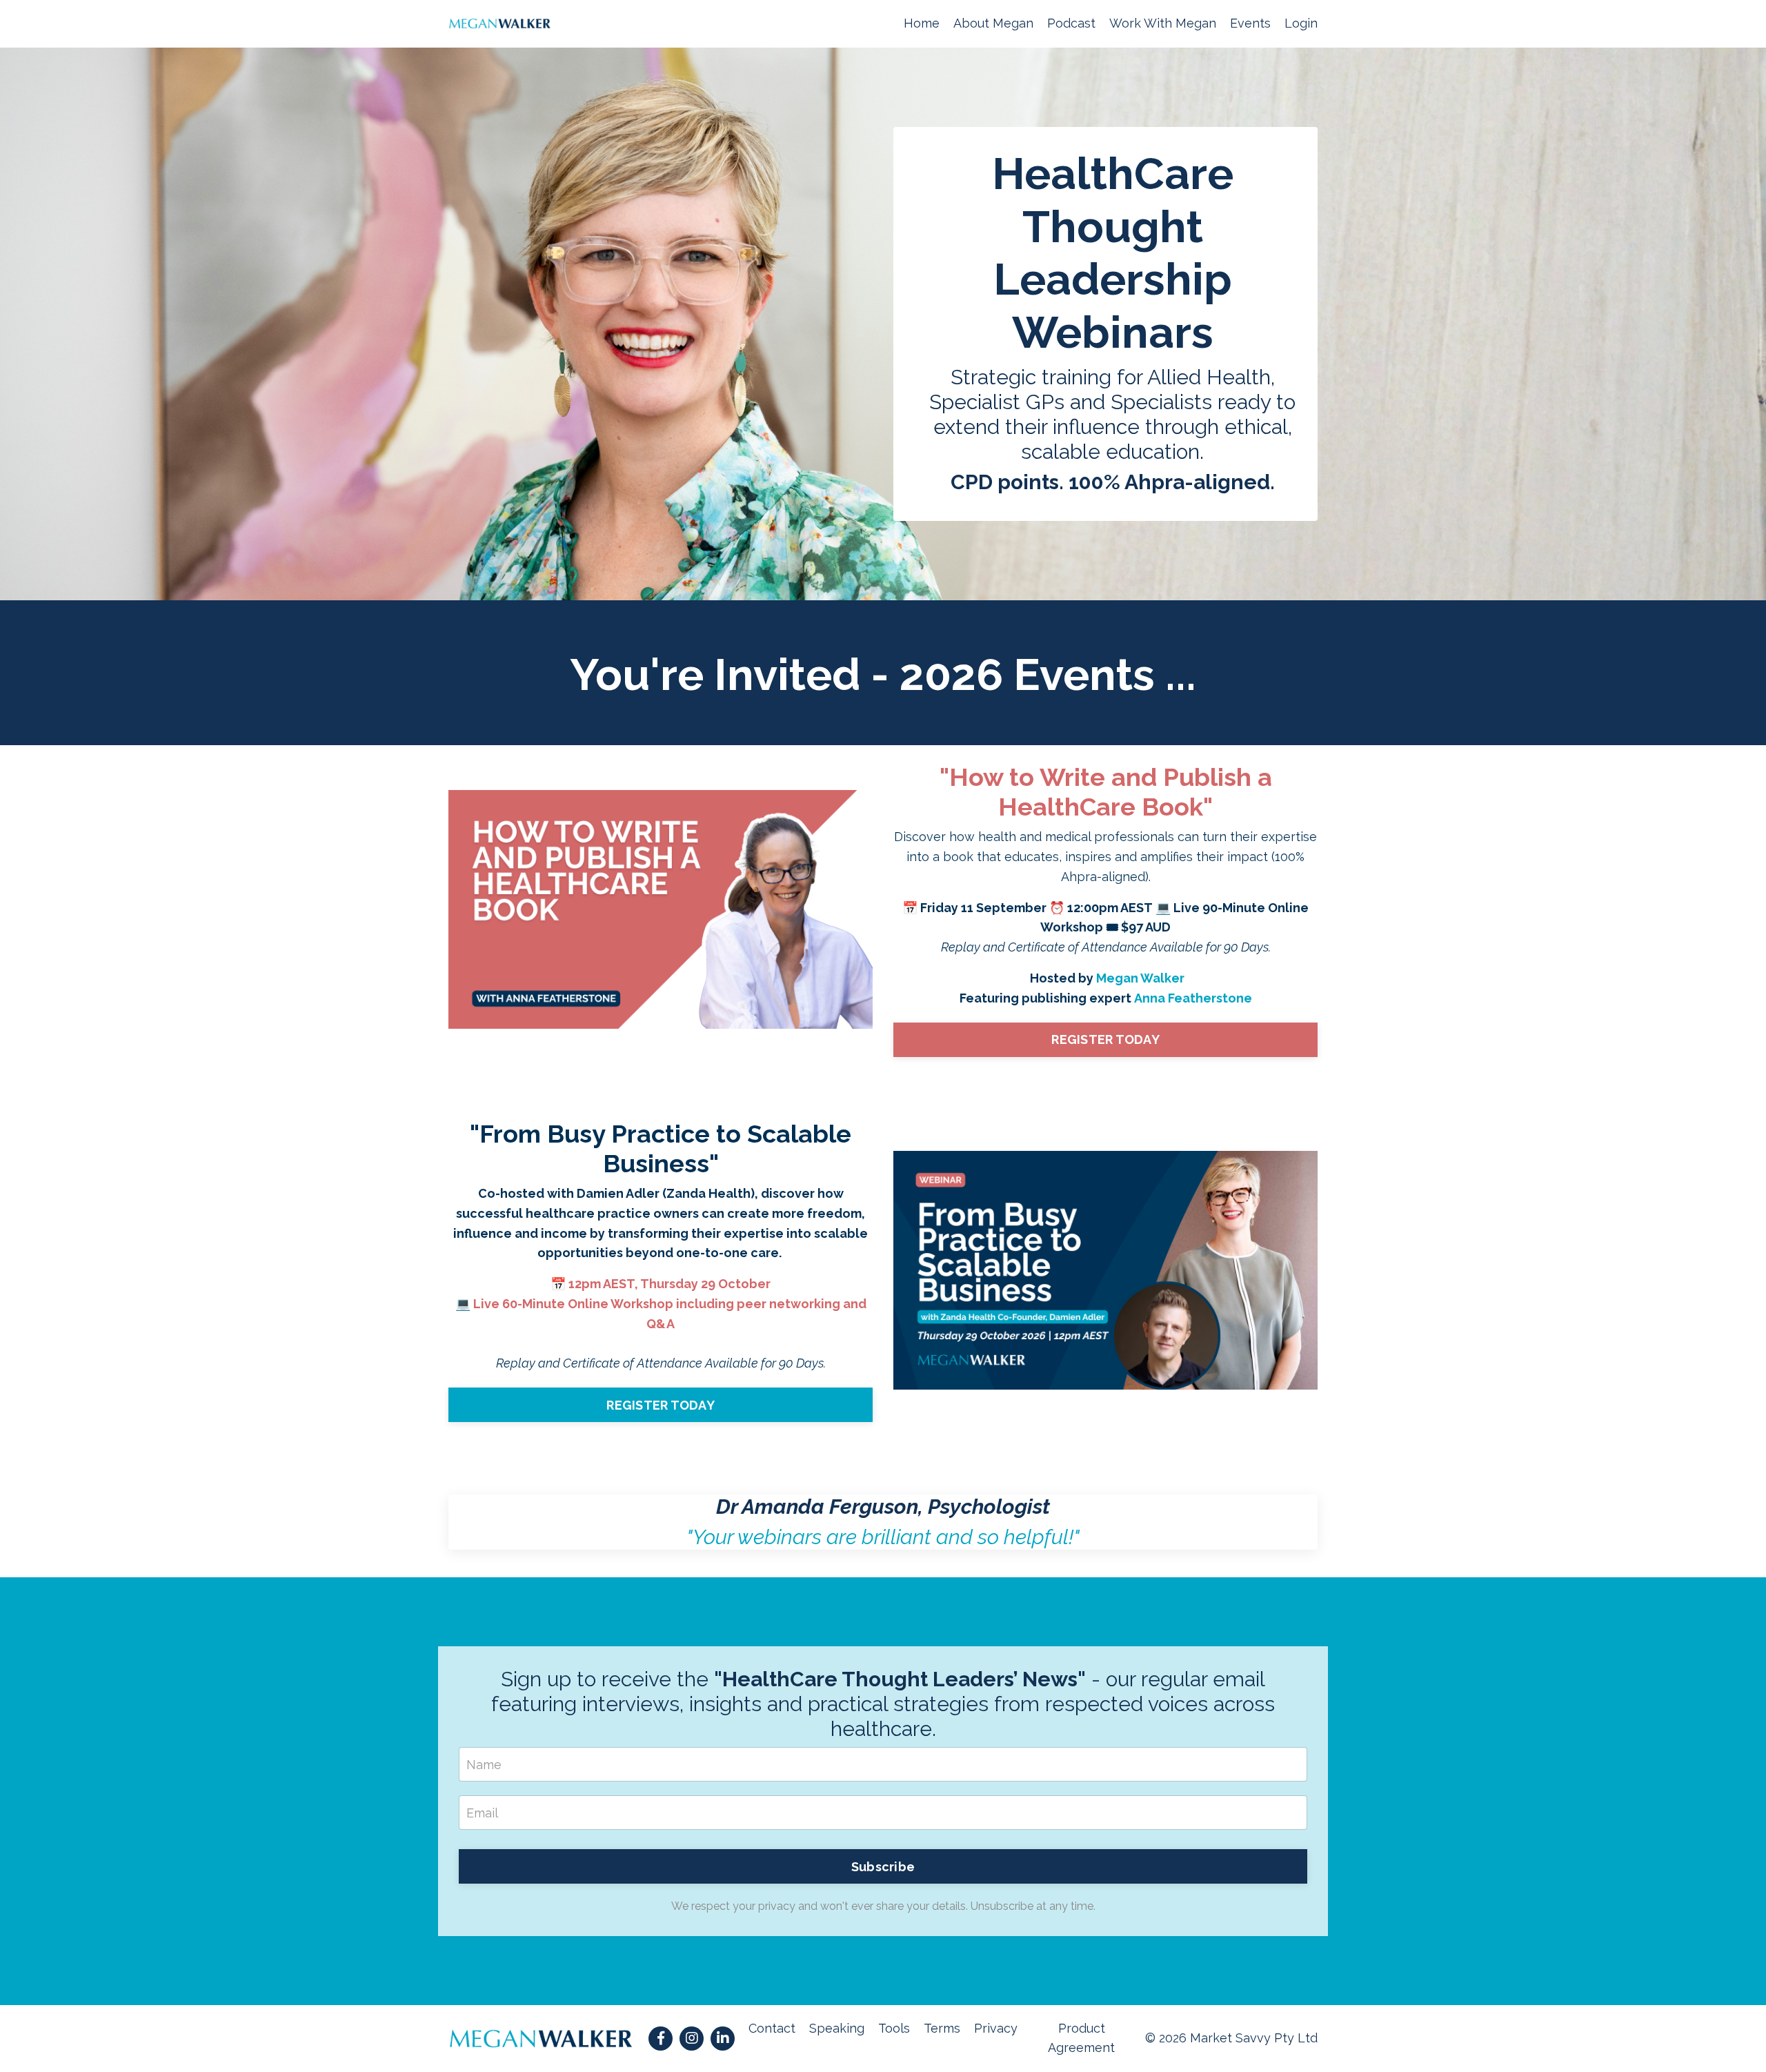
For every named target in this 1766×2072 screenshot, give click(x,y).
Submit (883, 1152)
